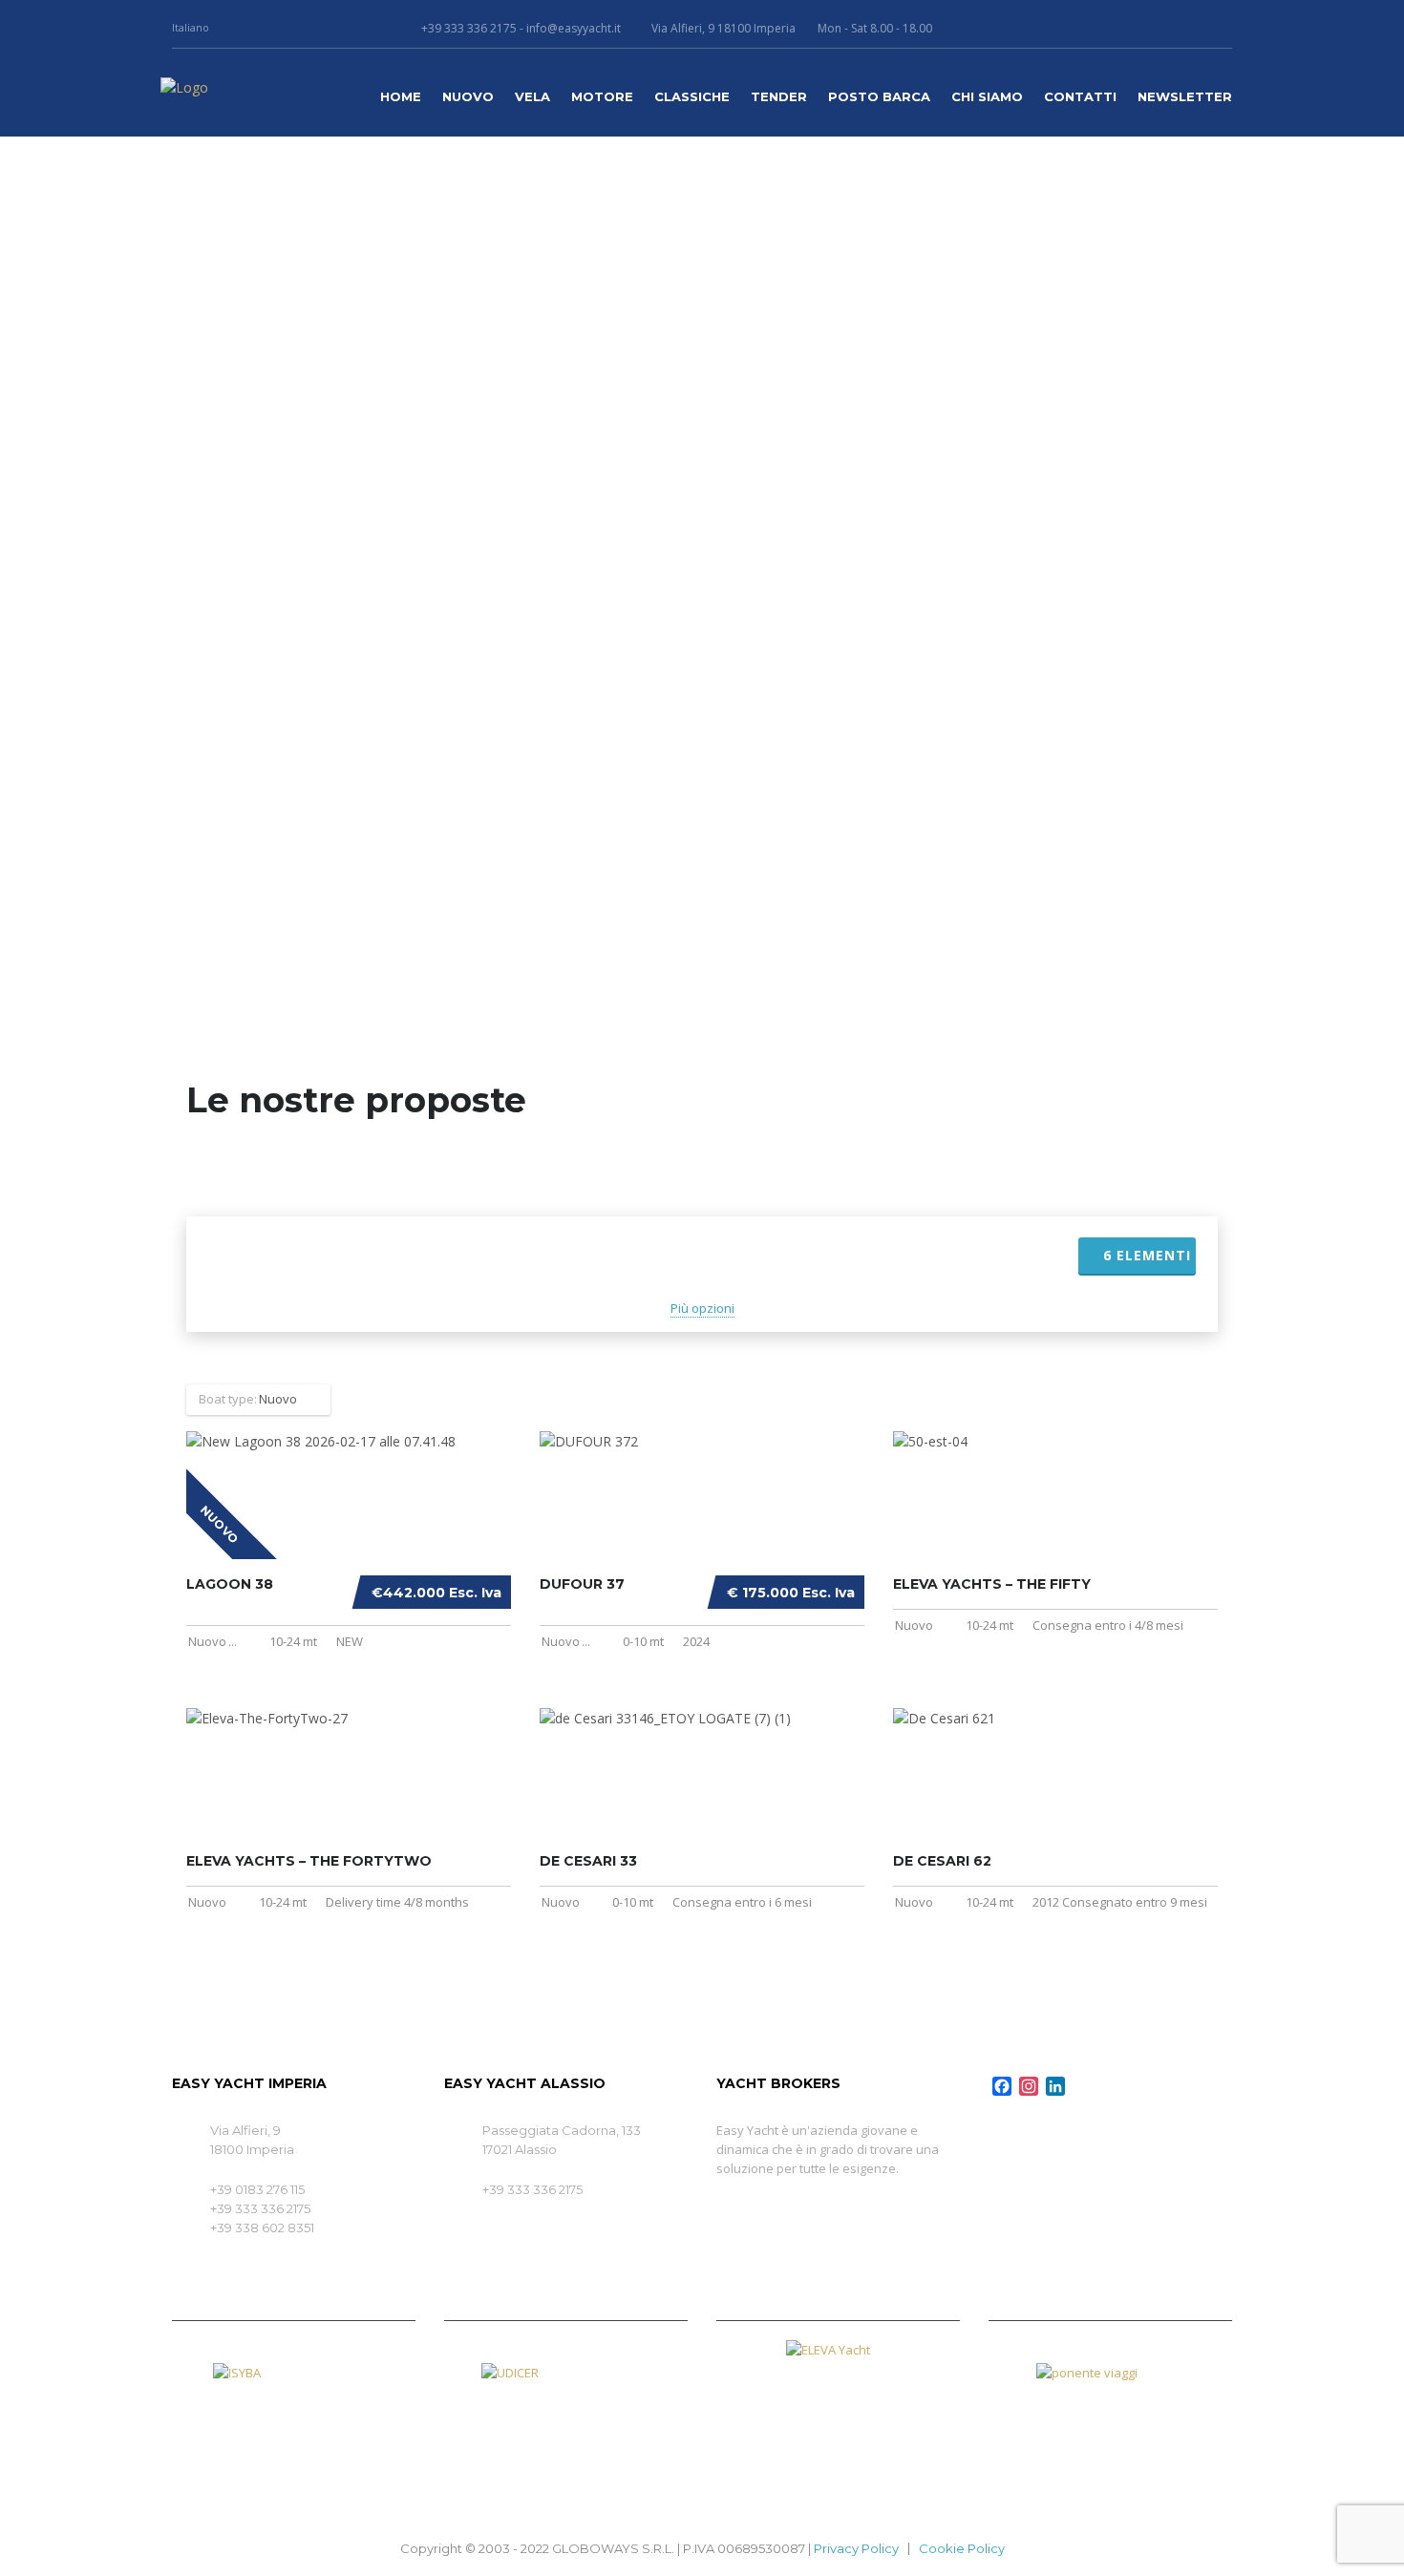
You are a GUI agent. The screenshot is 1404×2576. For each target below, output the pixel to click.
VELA (532, 96)
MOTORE (602, 96)
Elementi (1147, 1255)
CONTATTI (1080, 96)
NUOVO (468, 96)
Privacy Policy (856, 2548)
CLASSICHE (692, 96)
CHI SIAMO (987, 96)
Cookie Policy (962, 2548)
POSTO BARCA (879, 96)
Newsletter (1185, 96)
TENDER (779, 96)
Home (401, 96)
